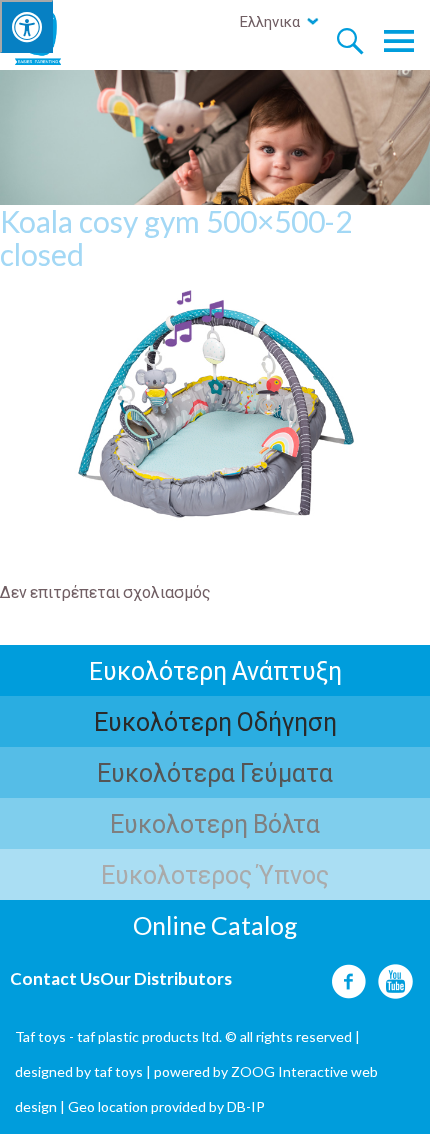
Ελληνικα (270, 21)
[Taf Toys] (56, 36)
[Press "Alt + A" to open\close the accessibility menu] (26, 26)
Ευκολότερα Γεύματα (215, 772)
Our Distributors (166, 978)
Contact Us (55, 978)
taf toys (118, 1071)
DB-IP (246, 1106)
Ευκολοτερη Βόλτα (215, 823)
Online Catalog (215, 925)
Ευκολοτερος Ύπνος (215, 874)
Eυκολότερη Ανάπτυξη (215, 670)
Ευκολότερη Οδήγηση (215, 721)
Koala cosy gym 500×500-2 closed (176, 237)
